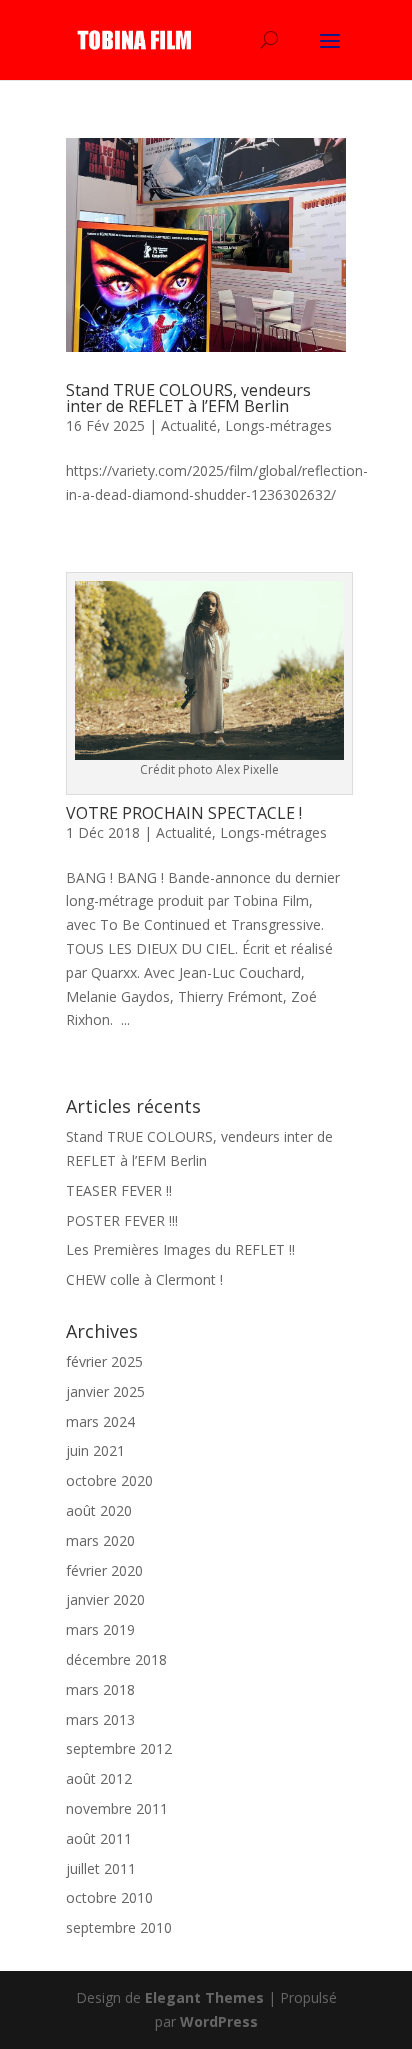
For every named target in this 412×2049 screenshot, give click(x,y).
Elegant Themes (204, 1997)
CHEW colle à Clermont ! (144, 1279)
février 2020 (104, 1570)
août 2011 (99, 1838)
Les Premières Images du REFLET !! (180, 1249)
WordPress (219, 2021)
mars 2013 (100, 1719)
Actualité (189, 425)
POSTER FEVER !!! (122, 1220)
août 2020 (99, 1510)
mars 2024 (100, 1421)
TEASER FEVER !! (119, 1190)
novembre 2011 (117, 1808)
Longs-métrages (278, 425)
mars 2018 (100, 1689)
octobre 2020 (109, 1480)
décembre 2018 (116, 1659)
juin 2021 (95, 1450)
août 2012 (99, 1778)
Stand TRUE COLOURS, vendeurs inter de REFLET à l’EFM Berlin (188, 398)
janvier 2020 (105, 1599)
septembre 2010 (119, 1927)
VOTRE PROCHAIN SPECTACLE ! (184, 813)
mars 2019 (100, 1629)
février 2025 (104, 1361)
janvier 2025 (105, 1391)
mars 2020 (100, 1540)
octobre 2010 (109, 1897)
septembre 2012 (119, 1748)
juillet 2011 (101, 1868)
